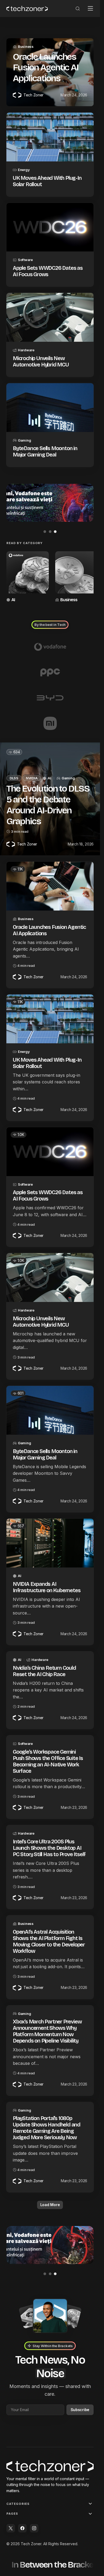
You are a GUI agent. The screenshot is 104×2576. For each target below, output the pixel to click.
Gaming (24, 440)
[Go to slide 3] (55, 532)
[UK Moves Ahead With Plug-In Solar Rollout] (50, 137)
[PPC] (50, 670)
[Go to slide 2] (50, 532)
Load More (50, 2203)
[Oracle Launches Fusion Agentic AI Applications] (50, 884)
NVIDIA (32, 776)
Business (26, 46)
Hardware (26, 350)
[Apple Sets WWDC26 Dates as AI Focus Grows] (50, 227)
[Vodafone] (50, 645)
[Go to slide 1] (45, 532)
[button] (78, 8)
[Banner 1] (50, 503)
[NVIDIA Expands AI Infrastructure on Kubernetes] (50, 1541)
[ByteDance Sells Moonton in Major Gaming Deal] (50, 408)
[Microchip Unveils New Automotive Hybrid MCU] (50, 317)
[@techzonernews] (11, 2528)
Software (25, 260)
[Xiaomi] (50, 721)
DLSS (14, 776)
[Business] (74, 576)
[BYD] (50, 696)
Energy (24, 170)
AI (13, 598)
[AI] (27, 576)
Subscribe (80, 2408)
